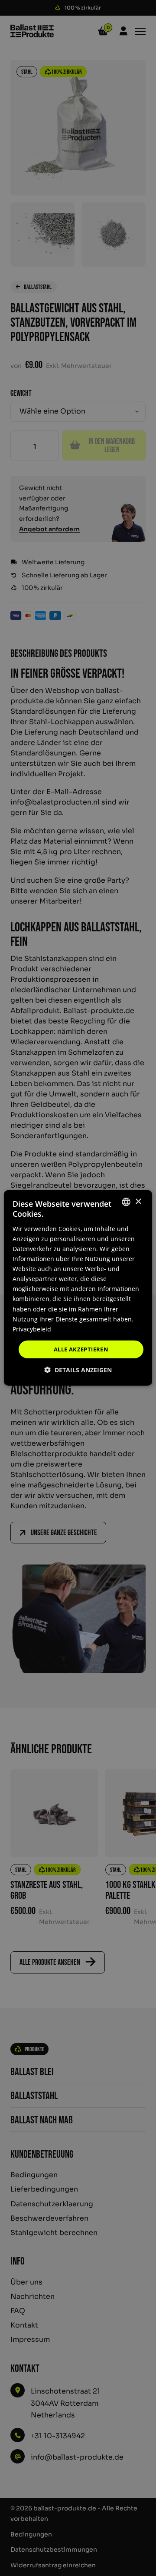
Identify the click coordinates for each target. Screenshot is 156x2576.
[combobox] (126, 1202)
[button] (78, 1370)
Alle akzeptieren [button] (81, 1349)
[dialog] (78, 1288)
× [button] (138, 1201)
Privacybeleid (32, 1329)
